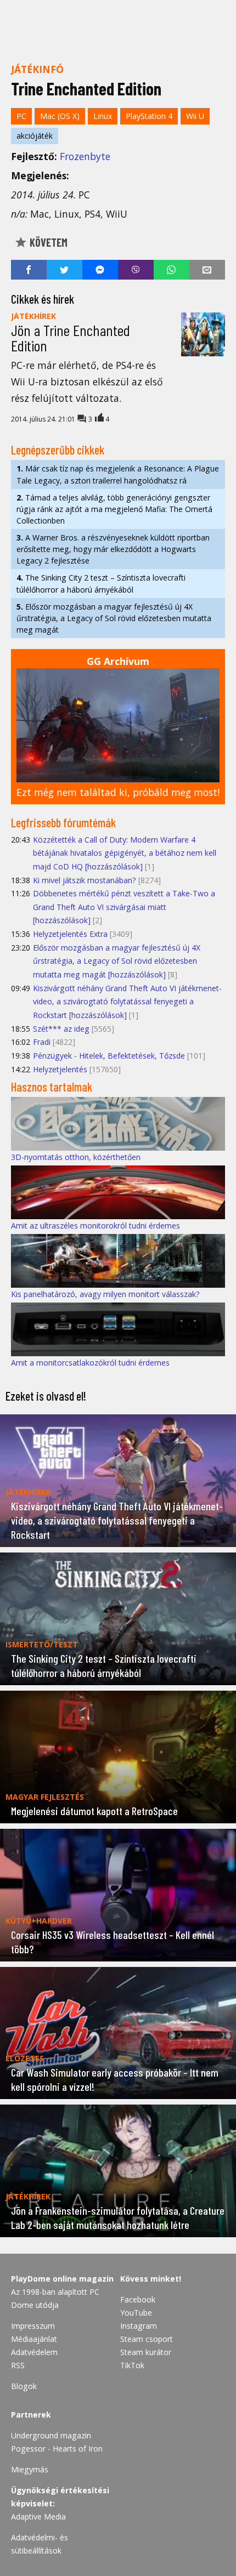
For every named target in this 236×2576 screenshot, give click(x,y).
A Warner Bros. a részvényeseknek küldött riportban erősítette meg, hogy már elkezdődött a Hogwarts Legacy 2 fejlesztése (113, 549)
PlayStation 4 (149, 116)
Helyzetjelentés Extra (70, 934)
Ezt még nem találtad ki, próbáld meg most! (118, 792)
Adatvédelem (34, 2352)
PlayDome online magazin (62, 2279)
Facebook (138, 2299)
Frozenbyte (85, 156)
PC (21, 116)
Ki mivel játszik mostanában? (85, 880)
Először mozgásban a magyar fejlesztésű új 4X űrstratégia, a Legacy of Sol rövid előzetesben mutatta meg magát (114, 618)
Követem (47, 242)
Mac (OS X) (60, 116)
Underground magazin (51, 2435)
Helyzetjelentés (60, 1069)
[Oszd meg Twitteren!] (64, 270)
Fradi (42, 1042)
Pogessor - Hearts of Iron (57, 2449)
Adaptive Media (38, 2517)
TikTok (132, 2365)
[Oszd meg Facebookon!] (29, 270)
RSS (18, 2365)
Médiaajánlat (34, 2339)
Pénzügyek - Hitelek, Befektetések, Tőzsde (109, 1056)
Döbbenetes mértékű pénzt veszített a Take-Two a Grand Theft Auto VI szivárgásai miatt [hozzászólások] (124, 907)
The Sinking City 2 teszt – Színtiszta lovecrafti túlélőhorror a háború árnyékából (101, 583)
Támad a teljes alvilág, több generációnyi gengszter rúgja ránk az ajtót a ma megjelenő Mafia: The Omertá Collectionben (114, 509)
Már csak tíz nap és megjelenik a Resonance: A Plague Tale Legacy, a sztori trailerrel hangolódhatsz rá (118, 474)
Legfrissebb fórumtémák (63, 822)
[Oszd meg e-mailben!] (207, 270)
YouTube (136, 2313)
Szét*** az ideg (61, 1029)
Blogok (24, 2386)
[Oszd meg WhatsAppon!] (172, 270)
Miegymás (30, 2469)
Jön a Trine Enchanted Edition (71, 338)
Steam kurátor (146, 2352)
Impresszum (33, 2326)
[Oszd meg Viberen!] (136, 270)
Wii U (195, 116)
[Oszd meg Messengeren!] (100, 270)
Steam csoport (147, 2339)
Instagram (139, 2326)
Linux (103, 116)
